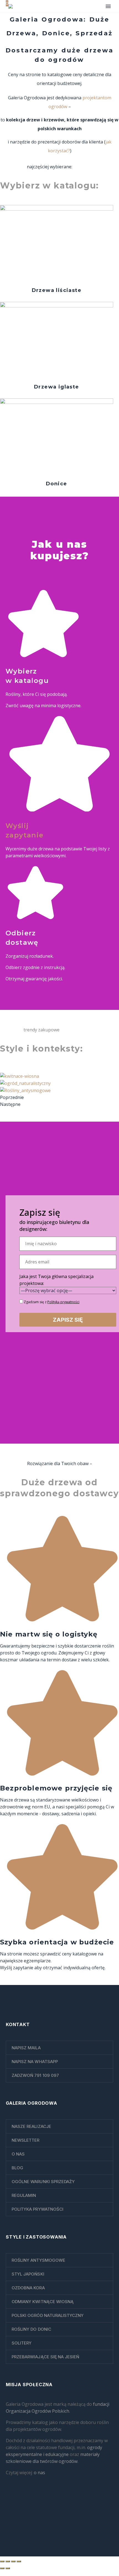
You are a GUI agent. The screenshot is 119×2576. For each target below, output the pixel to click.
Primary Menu (108, 6)
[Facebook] (49, 2515)
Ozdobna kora (28, 2288)
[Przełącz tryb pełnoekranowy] (8, 2561)
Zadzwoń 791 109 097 (35, 2075)
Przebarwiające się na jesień (45, 2357)
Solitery (22, 2343)
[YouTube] (70, 2515)
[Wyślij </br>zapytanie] (59, 810)
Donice (56, 484)
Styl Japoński (28, 2274)
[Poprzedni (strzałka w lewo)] (2, 2568)
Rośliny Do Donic (31, 2329)
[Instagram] (63, 2515)
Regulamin (24, 2195)
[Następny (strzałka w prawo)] (8, 2568)
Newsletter (26, 2140)
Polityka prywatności (37, 2209)
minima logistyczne (61, 706)
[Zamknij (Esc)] (19, 2561)
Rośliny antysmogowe (38, 2260)
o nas (39, 2473)
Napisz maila (26, 2048)
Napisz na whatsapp (35, 2062)
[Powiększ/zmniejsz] (2, 2561)
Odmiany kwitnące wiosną (43, 2302)
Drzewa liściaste (57, 290)
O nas (18, 2154)
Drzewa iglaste (57, 387)
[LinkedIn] (56, 2515)
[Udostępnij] (13, 2561)
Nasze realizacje (31, 2126)
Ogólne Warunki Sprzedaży (43, 2182)
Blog (17, 2168)
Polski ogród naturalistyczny (48, 2315)
